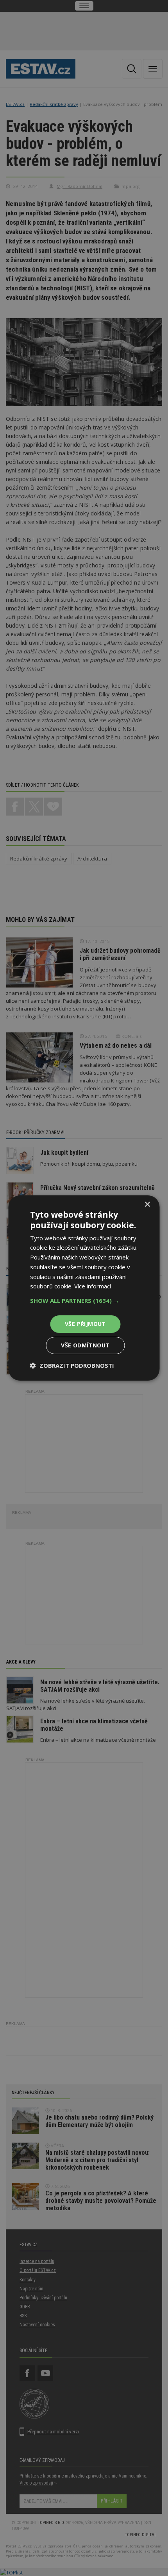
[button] (84, 1301)
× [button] (147, 1205)
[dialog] (84, 1288)
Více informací (93, 1286)
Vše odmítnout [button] (85, 1345)
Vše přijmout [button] (85, 1324)
